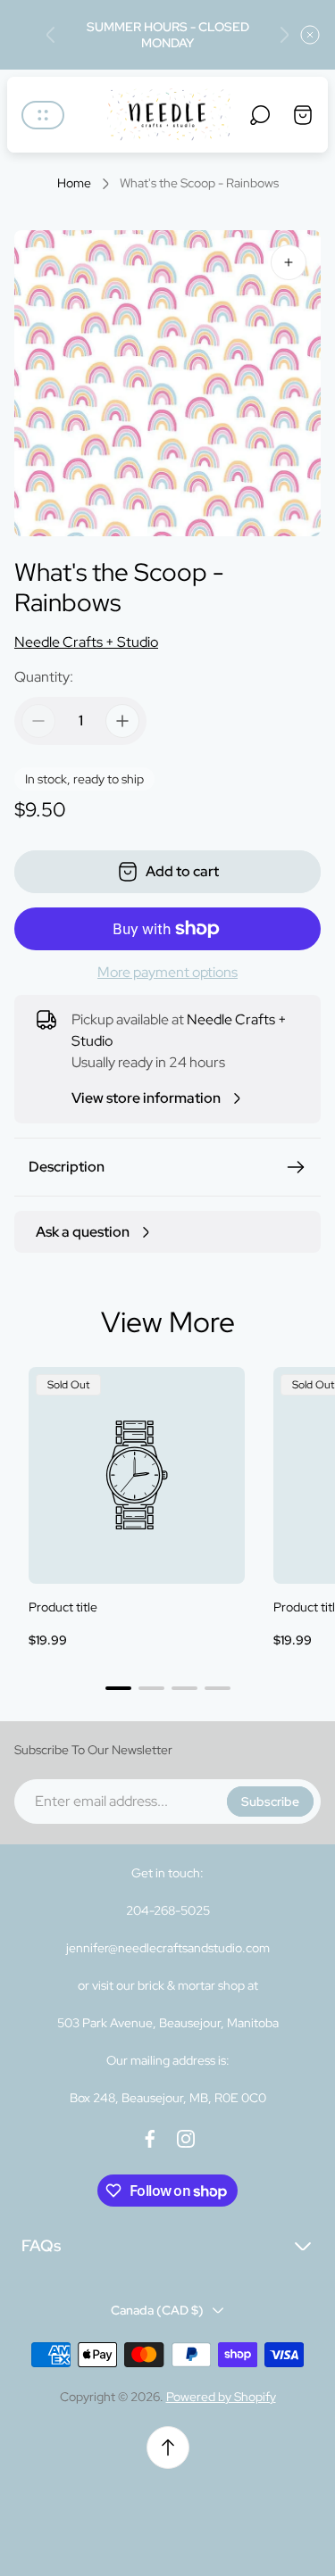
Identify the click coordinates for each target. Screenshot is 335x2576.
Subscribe (270, 1802)
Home (74, 183)
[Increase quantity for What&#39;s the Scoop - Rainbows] (122, 721)
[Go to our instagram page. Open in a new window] (186, 2139)
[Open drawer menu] (43, 115)
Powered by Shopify (221, 2397)
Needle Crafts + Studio (86, 642)
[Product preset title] (137, 1475)
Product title (63, 1607)
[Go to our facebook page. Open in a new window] (150, 2139)
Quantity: (44, 677)
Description (67, 1167)
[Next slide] (284, 35)
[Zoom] (289, 262)
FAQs (41, 2245)
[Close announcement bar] (310, 35)
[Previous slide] (51, 35)
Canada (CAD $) (157, 2310)
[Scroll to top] (168, 2448)
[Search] (260, 115)
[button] (118, 1688)
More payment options (167, 973)
